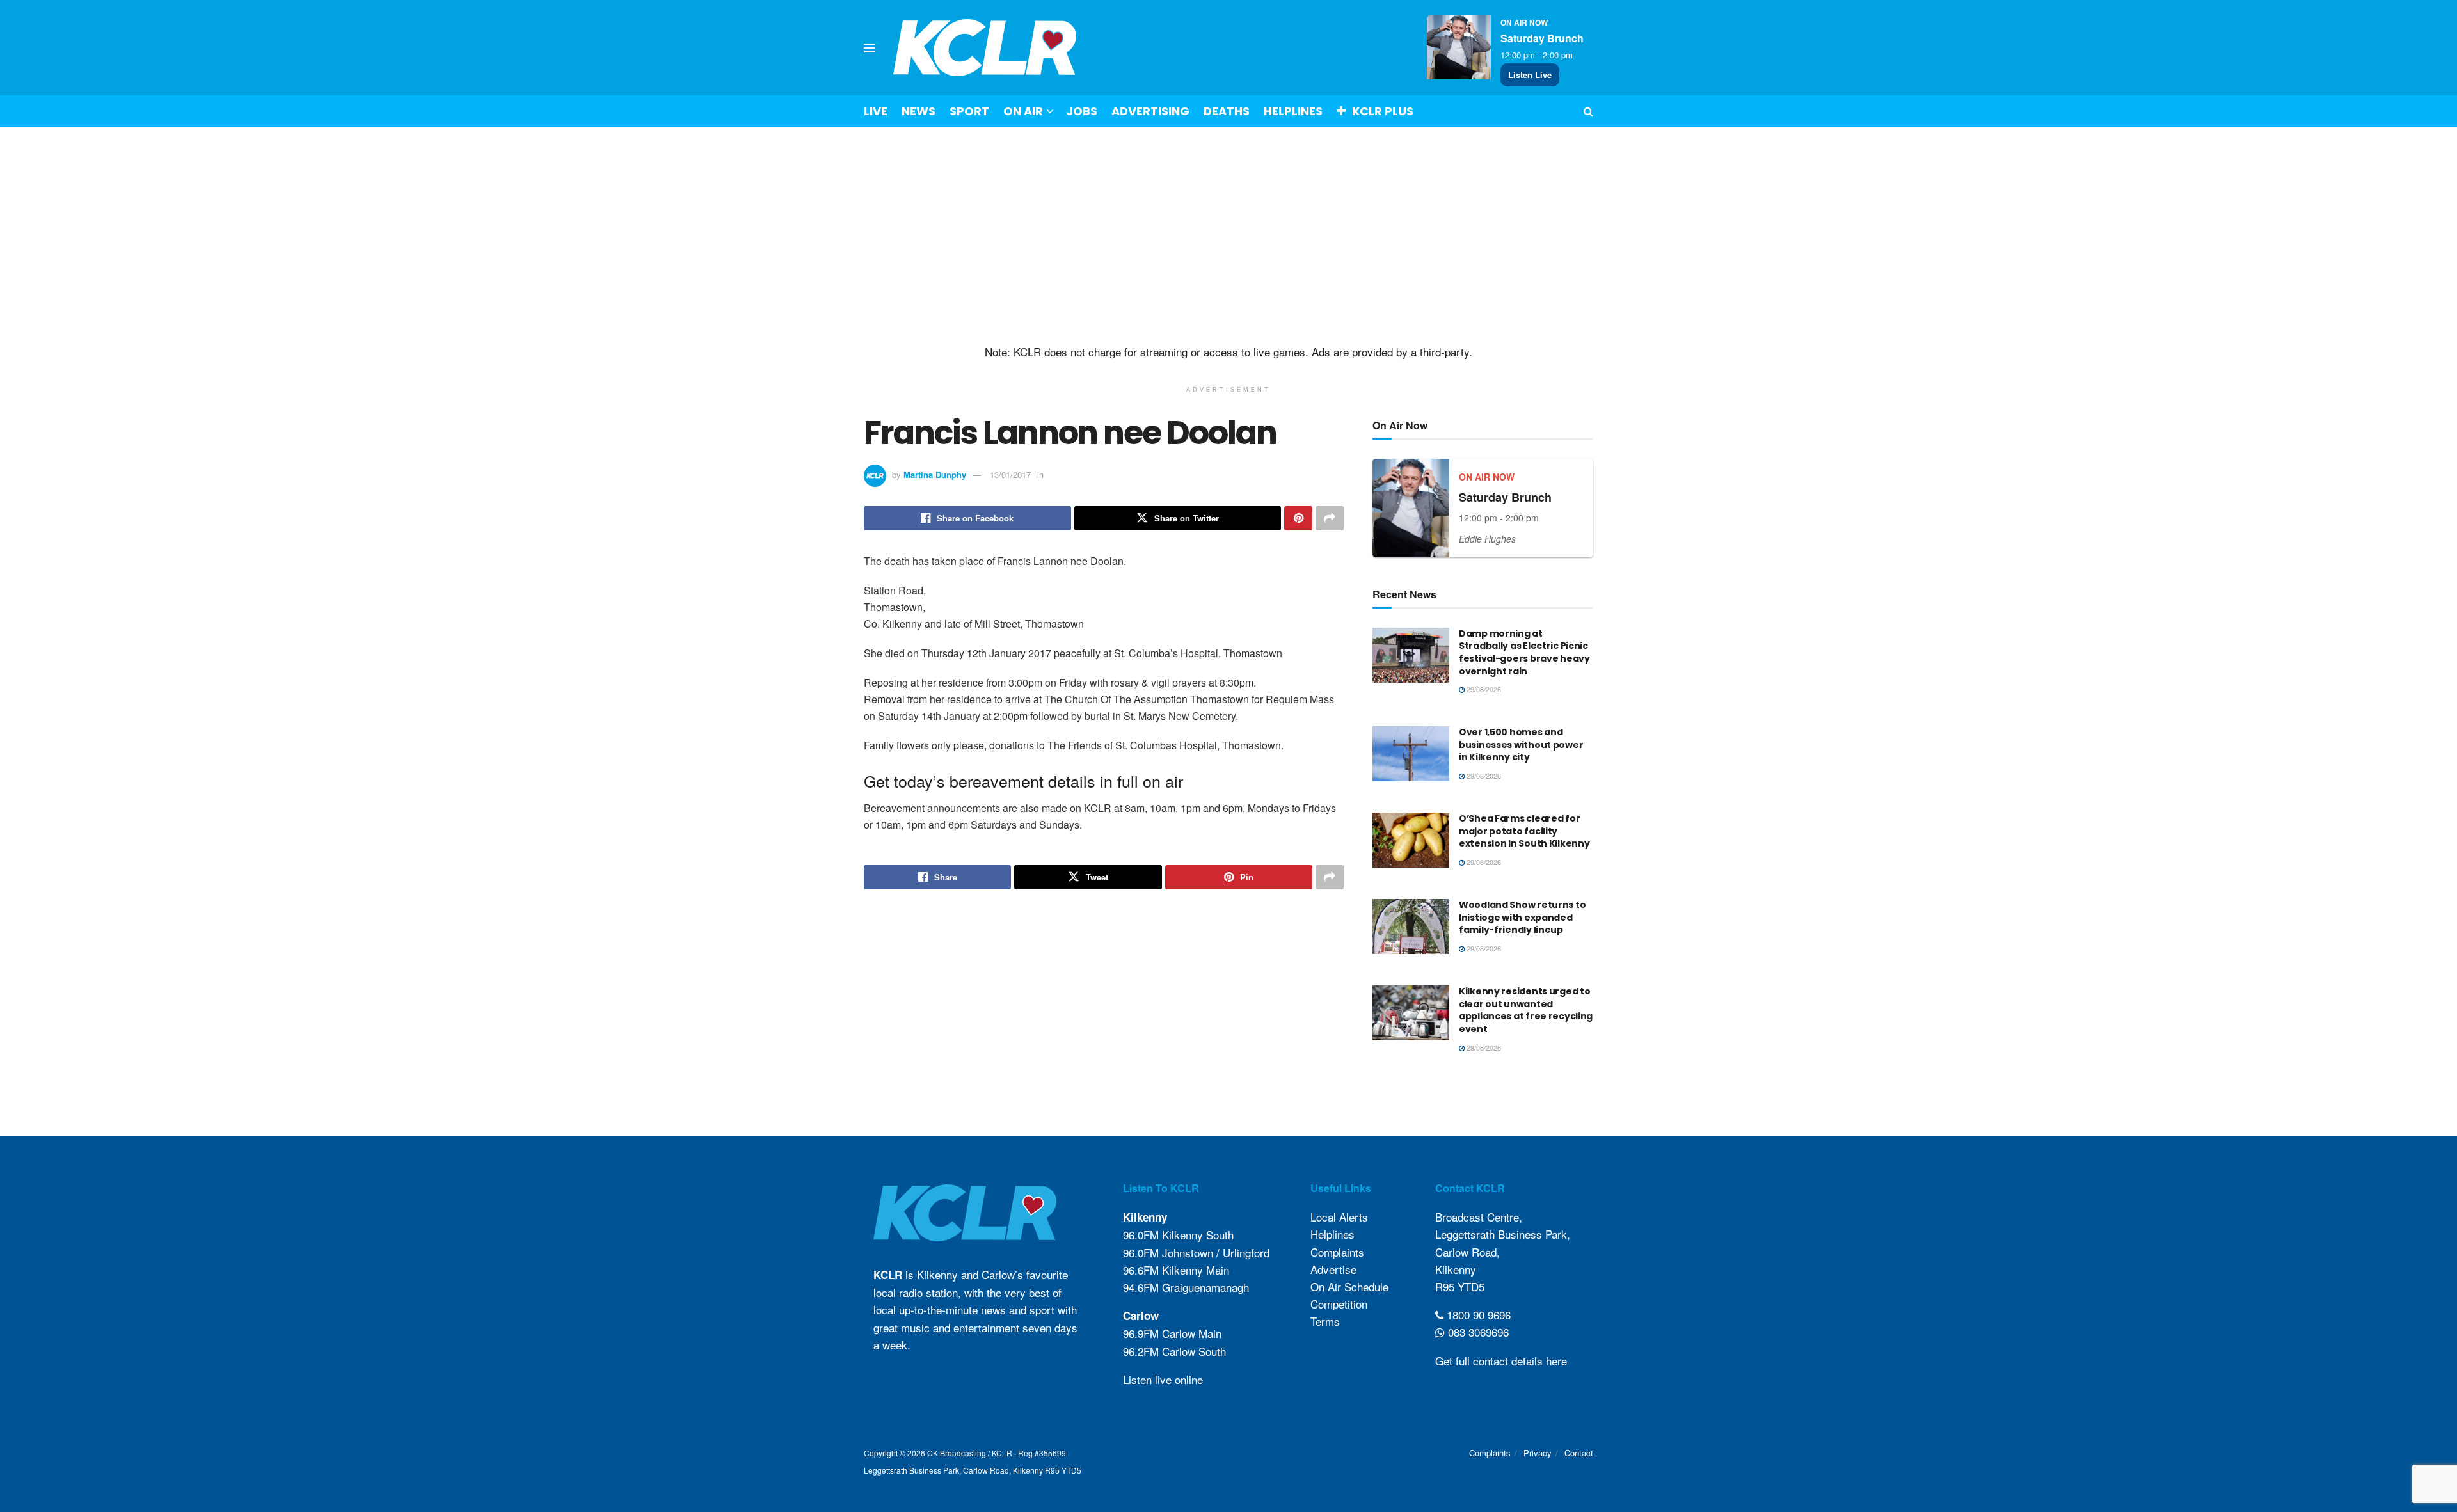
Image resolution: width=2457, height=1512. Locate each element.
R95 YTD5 (1460, 1286)
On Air (1023, 111)
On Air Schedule (1349, 1286)
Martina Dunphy (935, 474)
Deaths (1227, 111)
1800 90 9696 (1477, 1315)
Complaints (1337, 1252)
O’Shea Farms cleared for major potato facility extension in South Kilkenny (1524, 831)
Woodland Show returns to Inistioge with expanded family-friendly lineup (1522, 917)
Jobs (1082, 111)
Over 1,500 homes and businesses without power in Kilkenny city (1521, 744)
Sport (969, 111)
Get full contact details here (1501, 1361)
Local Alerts (1339, 1217)
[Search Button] (1588, 111)
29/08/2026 (1483, 689)
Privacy (1538, 1453)
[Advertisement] (1228, 236)
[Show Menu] (870, 48)
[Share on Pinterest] (1298, 518)
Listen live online (1163, 1379)
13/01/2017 (1010, 474)
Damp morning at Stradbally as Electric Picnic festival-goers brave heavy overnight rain (1524, 652)
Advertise (1333, 1269)
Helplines (1293, 111)
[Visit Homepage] (985, 48)
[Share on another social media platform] (1330, 518)
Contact (1579, 1453)
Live (876, 111)
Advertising (1150, 111)
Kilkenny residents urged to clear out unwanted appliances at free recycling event (1526, 1010)
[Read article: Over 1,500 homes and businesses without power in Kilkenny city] (1411, 754)
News (918, 111)
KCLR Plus (1383, 111)
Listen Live (1530, 75)
